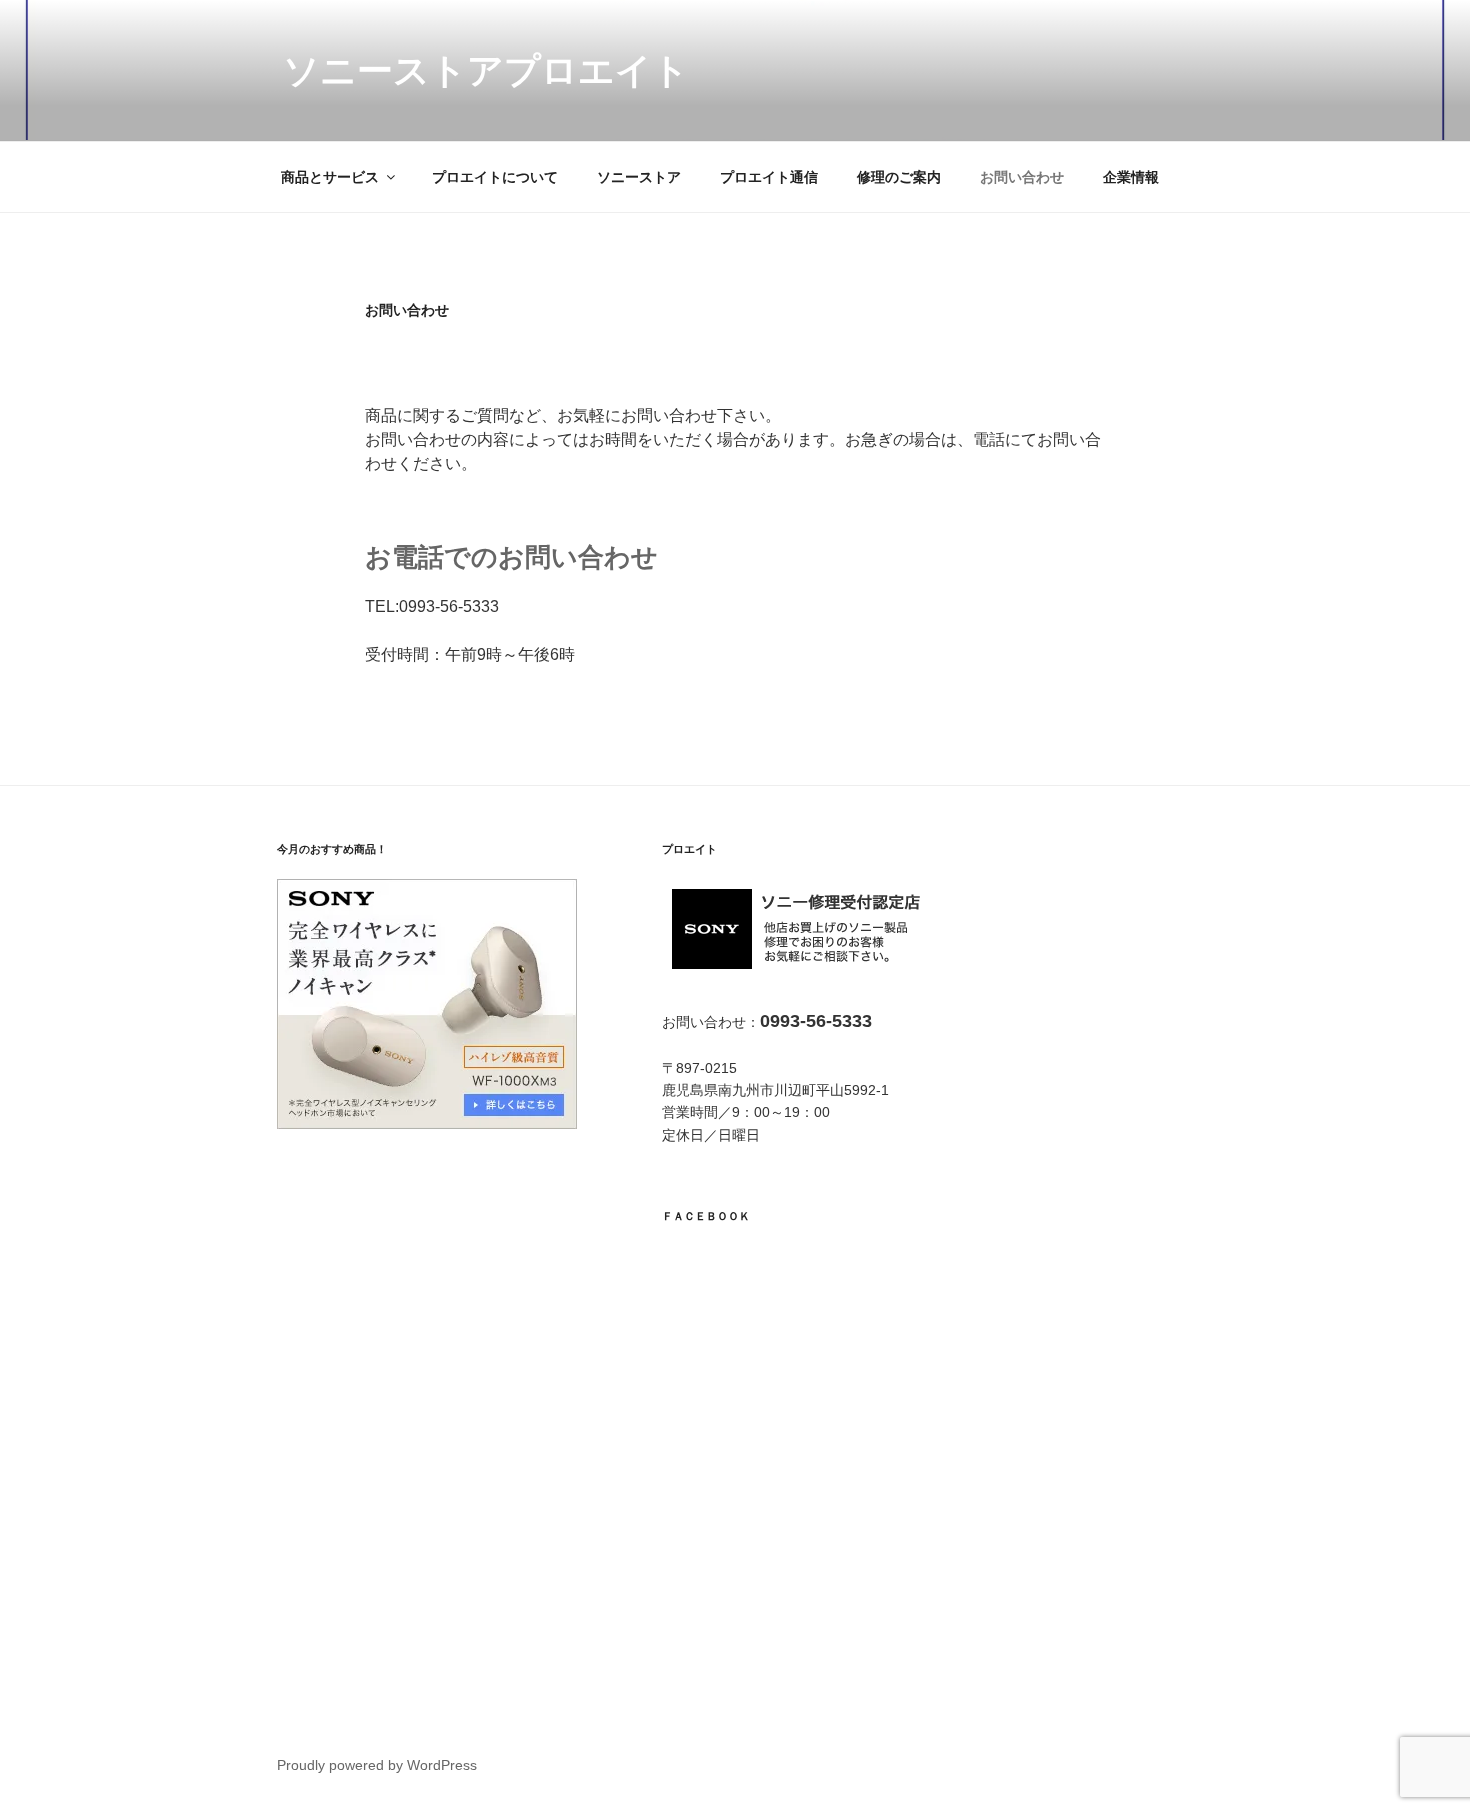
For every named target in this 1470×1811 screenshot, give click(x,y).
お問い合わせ (1022, 177)
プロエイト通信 (769, 177)
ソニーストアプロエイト (486, 70)
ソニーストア (639, 177)
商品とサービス (330, 177)
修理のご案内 (899, 177)
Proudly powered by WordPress (377, 1765)
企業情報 (1131, 177)
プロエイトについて (495, 177)
